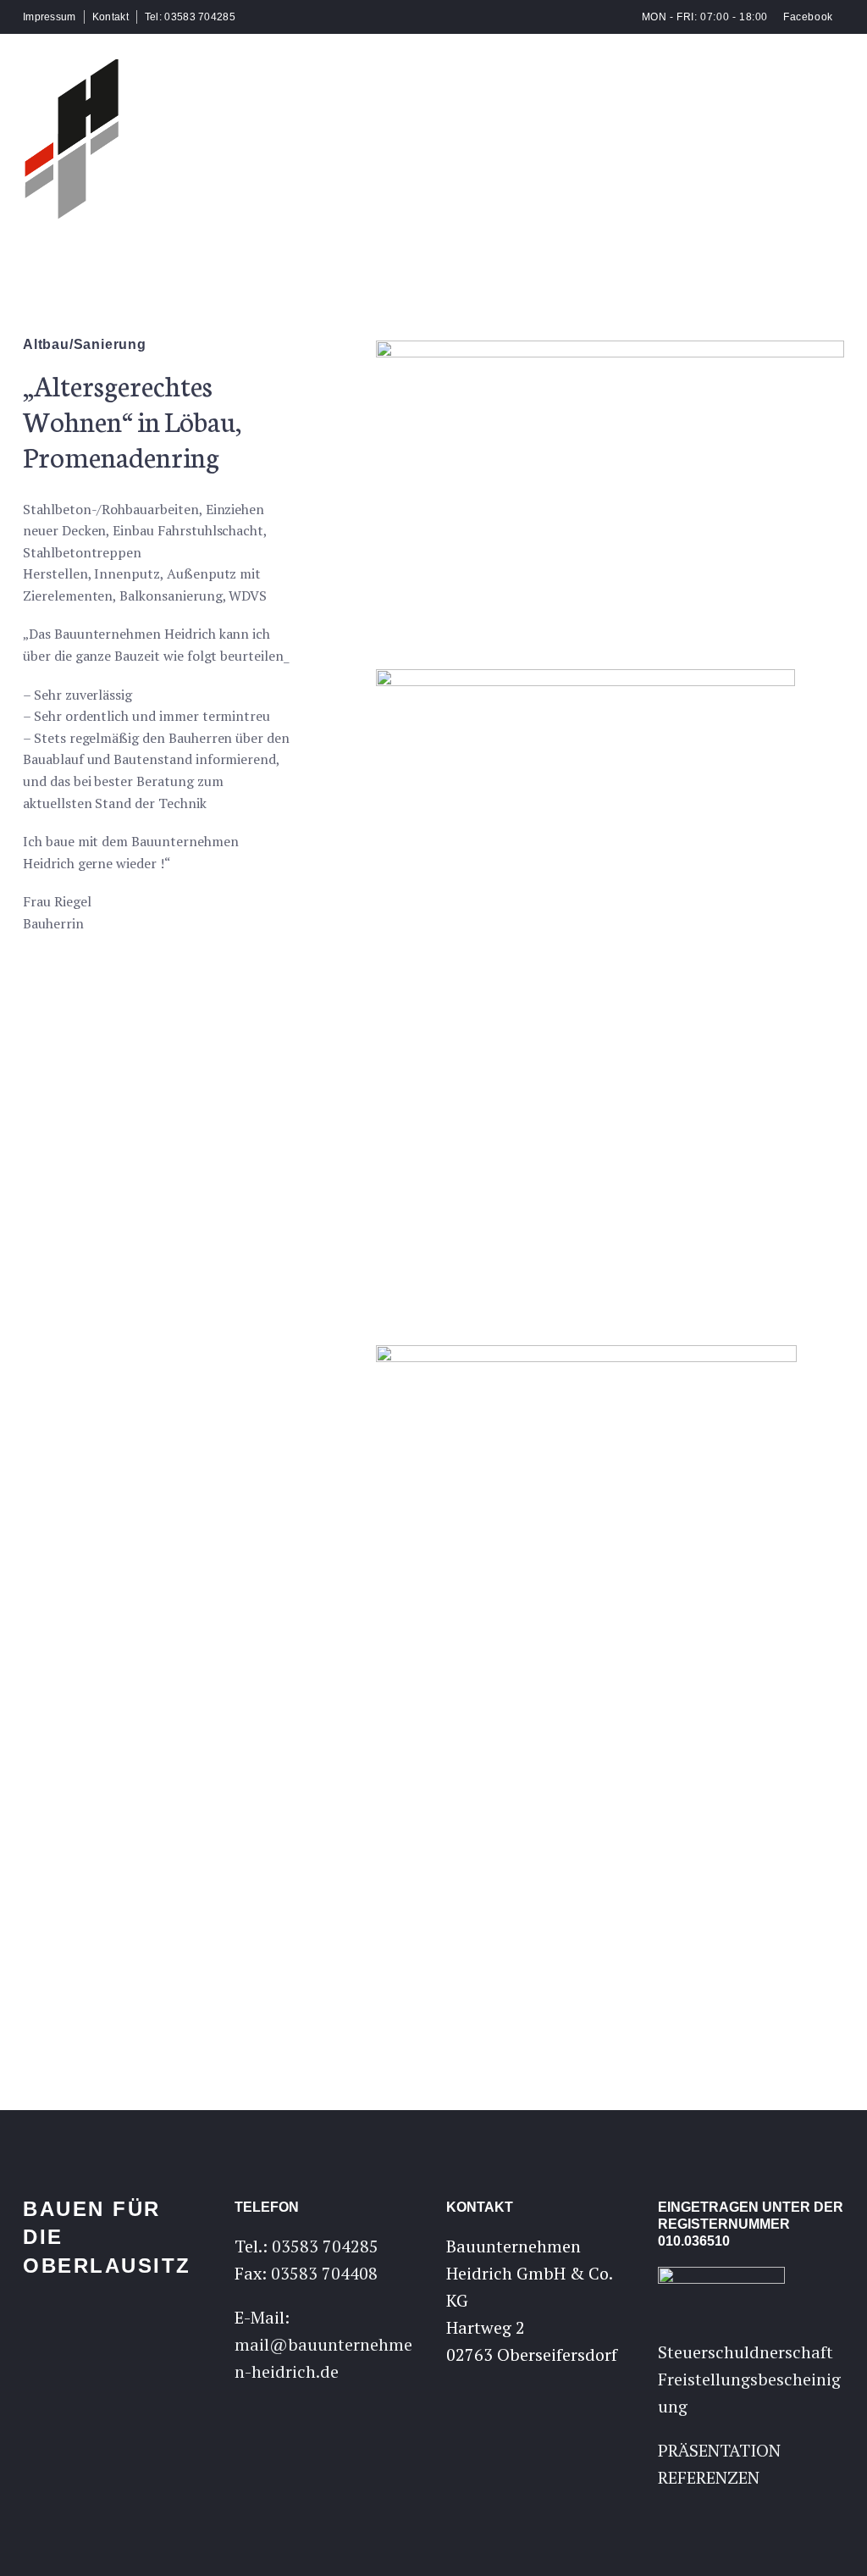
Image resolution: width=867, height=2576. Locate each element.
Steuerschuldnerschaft (746, 2352)
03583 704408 (324, 2273)
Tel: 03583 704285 (190, 17)
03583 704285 (325, 2246)
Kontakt (110, 17)
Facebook (807, 17)
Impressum (50, 17)
